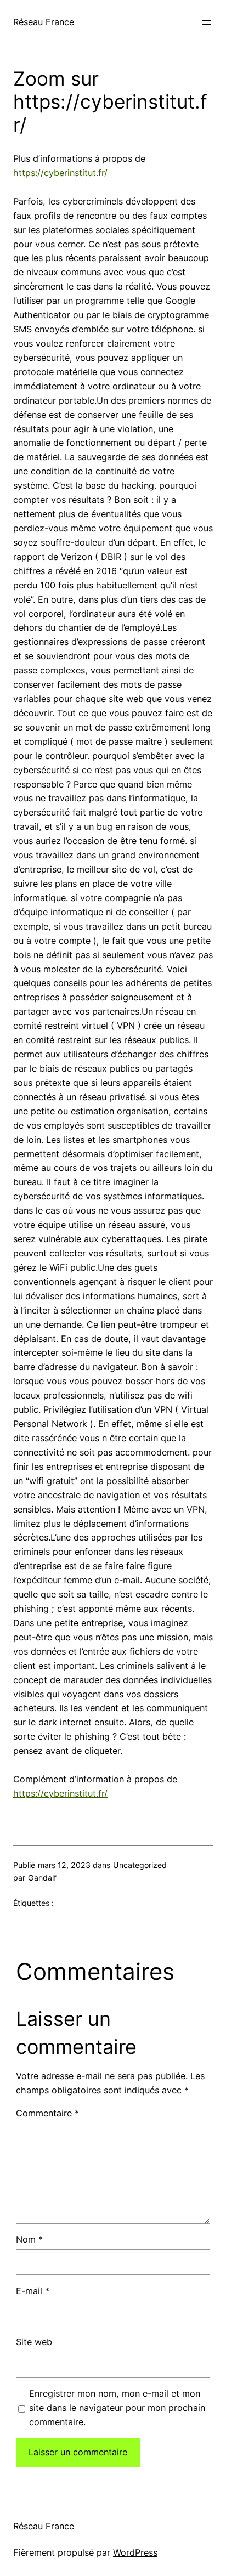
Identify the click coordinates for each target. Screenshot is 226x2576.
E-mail (33, 2291)
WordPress (135, 2552)
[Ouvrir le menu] (206, 22)
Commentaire (47, 2113)
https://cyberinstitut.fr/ (60, 173)
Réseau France (44, 22)
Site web (34, 2342)
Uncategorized (140, 1865)
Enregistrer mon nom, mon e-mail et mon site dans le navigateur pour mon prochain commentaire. (117, 2408)
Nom (29, 2239)
